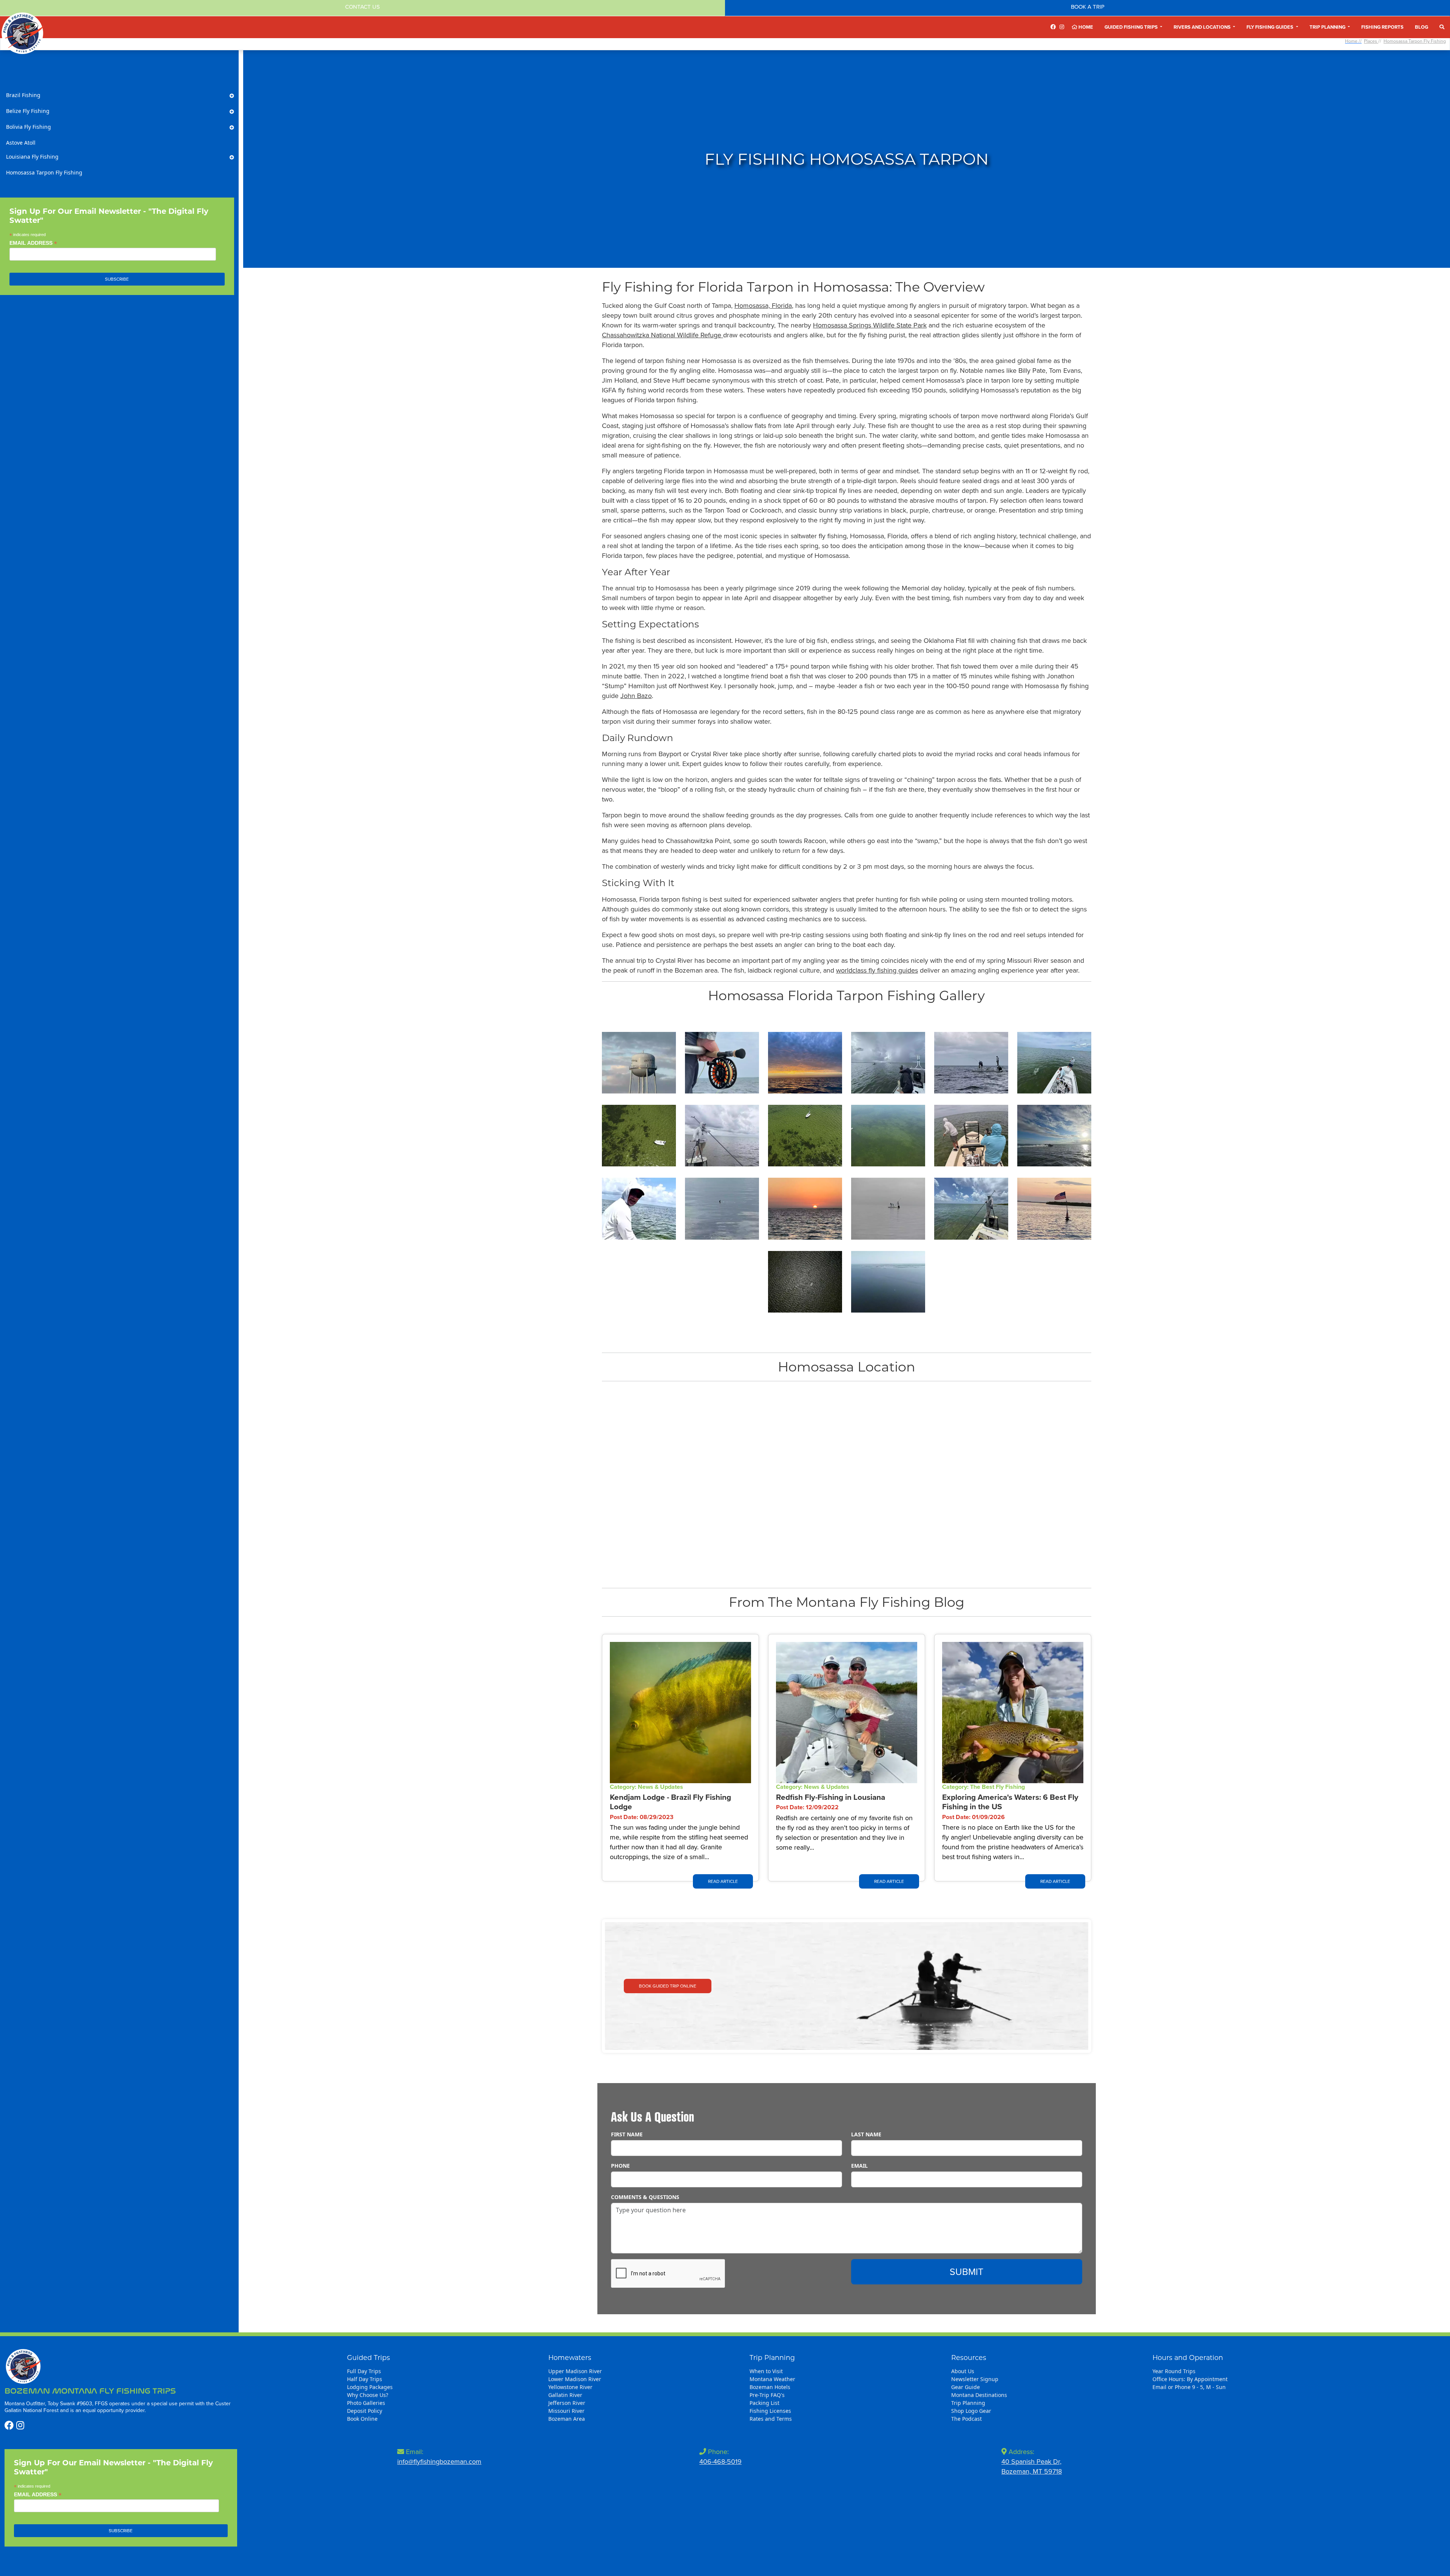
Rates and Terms (771, 2419)
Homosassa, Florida (763, 306)
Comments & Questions (645, 2197)
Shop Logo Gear (971, 2411)
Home (1085, 27)
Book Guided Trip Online (668, 1986)
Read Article (723, 1881)
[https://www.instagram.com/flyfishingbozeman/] (1062, 27)
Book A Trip (1088, 7)
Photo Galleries (366, 2403)
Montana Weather (772, 2379)
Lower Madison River (575, 2379)
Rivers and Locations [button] (1203, 27)
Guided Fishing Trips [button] (1132, 27)
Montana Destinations (979, 2395)
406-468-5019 (720, 2462)
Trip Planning (968, 2403)
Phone (620, 2166)
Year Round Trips (1174, 2371)
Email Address (33, 243)
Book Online (362, 2419)
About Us (963, 2371)
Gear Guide (966, 2387)
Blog (1421, 27)
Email (859, 2166)
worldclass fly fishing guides (877, 970)
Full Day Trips (364, 2371)
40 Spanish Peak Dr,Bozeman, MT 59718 (1032, 2466)
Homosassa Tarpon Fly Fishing (1415, 41)
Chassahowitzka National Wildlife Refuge (663, 335)
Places (1371, 41)
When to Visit (766, 2371)
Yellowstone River (570, 2387)
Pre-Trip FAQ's (767, 2395)
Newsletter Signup (975, 2379)
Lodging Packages (370, 2387)
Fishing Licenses (770, 2411)
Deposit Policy (365, 2411)
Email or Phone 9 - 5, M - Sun (1189, 2387)
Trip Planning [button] (1328, 27)
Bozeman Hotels (770, 2387)
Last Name (866, 2134)
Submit (966, 2272)
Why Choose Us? (368, 2395)
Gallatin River (565, 2395)
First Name (627, 2134)
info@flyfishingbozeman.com (439, 2462)
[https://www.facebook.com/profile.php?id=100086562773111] (1053, 27)
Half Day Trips (365, 2379)
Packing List (764, 2403)
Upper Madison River (575, 2371)
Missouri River (566, 2411)
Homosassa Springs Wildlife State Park (870, 325)
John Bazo (636, 696)
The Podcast (966, 2419)
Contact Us (362, 7)
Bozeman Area (567, 2419)
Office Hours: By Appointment (1190, 2379)
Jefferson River (567, 2403)
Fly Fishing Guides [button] (1270, 27)
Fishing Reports (1382, 27)
